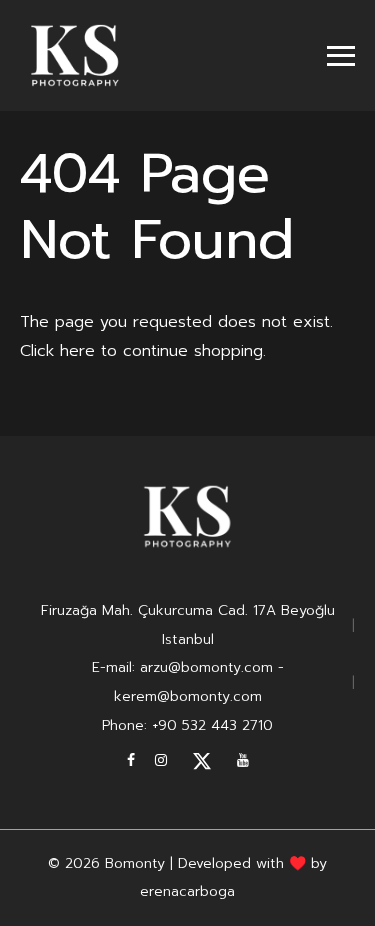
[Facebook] (131, 760)
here (77, 351)
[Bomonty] (75, 55)
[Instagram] (161, 760)
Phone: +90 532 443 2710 (187, 725)
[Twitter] (202, 760)
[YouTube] (243, 760)
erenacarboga (187, 891)
